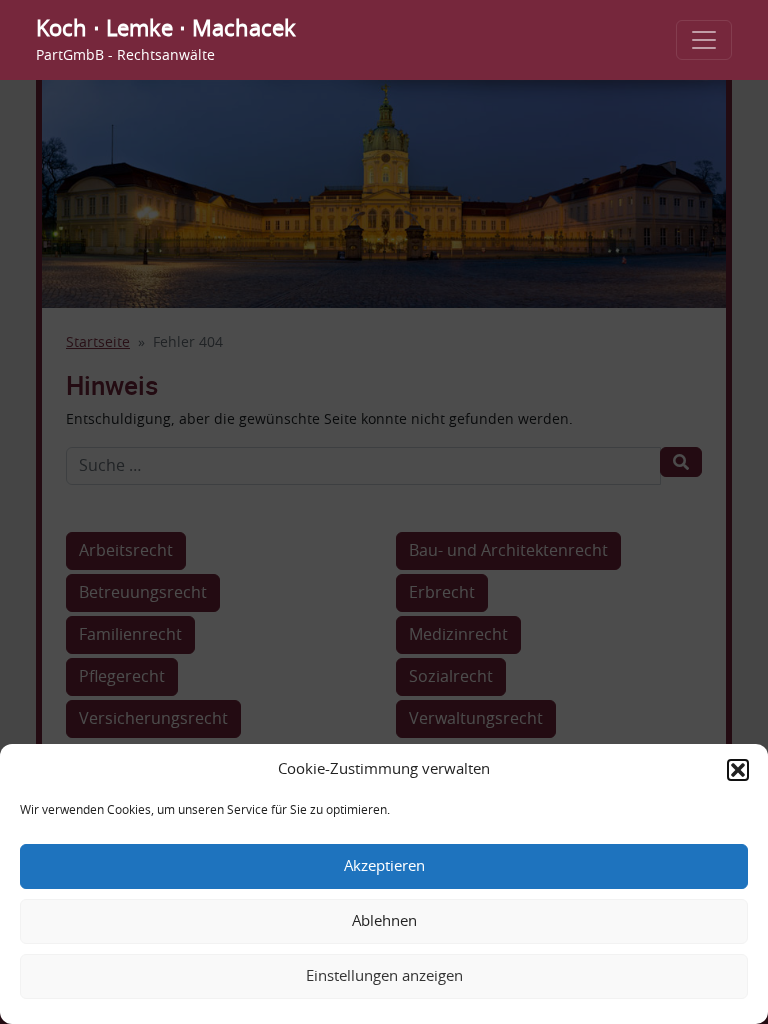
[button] (738, 770)
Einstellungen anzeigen (384, 976)
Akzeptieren (384, 866)
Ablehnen (384, 921)
